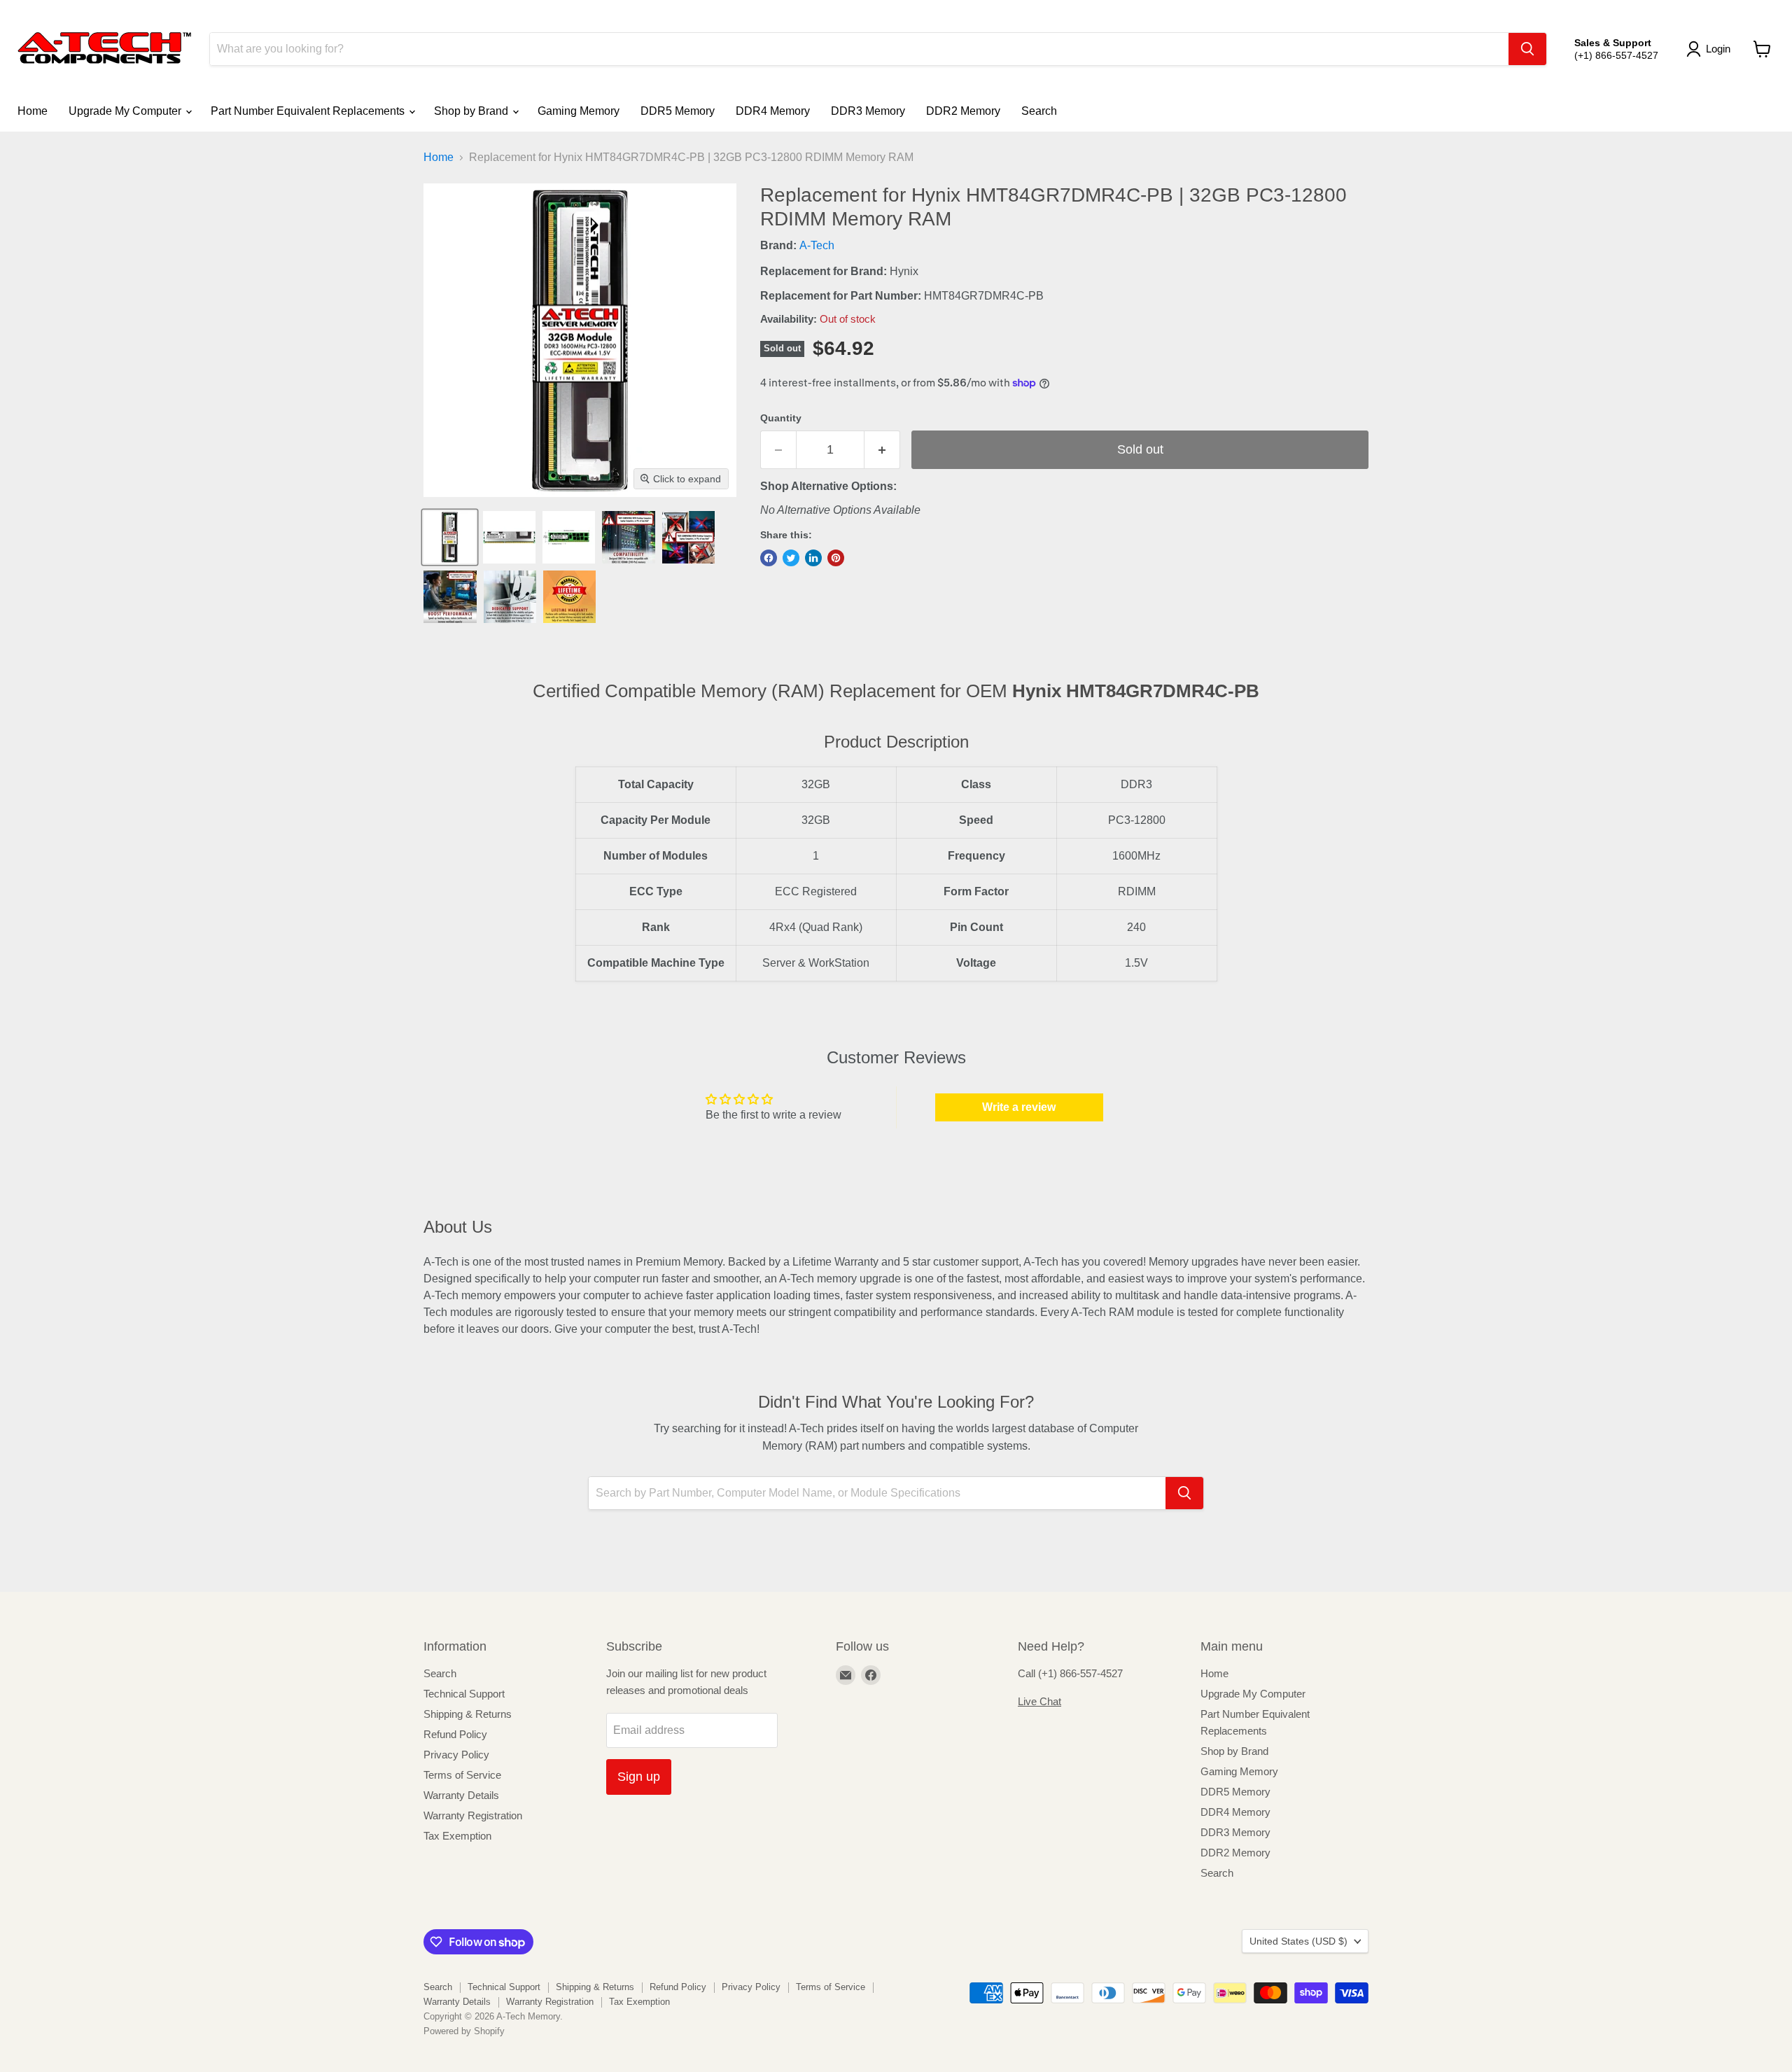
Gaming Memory (579, 111)
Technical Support (464, 1694)
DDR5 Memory (678, 111)
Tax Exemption (457, 1836)
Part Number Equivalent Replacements (309, 111)
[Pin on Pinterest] (836, 558)
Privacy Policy (456, 1755)
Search (1039, 111)
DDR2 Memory (963, 111)
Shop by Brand (472, 111)
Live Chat (1039, 1701)
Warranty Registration (473, 1815)
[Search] (1527, 49)
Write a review (1019, 1107)
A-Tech (817, 245)
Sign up (639, 1777)
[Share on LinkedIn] (813, 558)
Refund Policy (455, 1734)
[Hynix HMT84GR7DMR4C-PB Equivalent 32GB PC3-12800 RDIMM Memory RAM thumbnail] (450, 537)
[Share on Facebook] (769, 558)
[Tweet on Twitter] (791, 558)
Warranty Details (461, 1795)
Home (33, 111)
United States (1298, 1941)
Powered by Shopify (464, 2031)
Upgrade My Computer (126, 111)
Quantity (781, 418)
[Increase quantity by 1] (882, 450)
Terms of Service (462, 1775)
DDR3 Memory (868, 111)
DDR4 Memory (773, 111)
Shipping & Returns (468, 1714)
